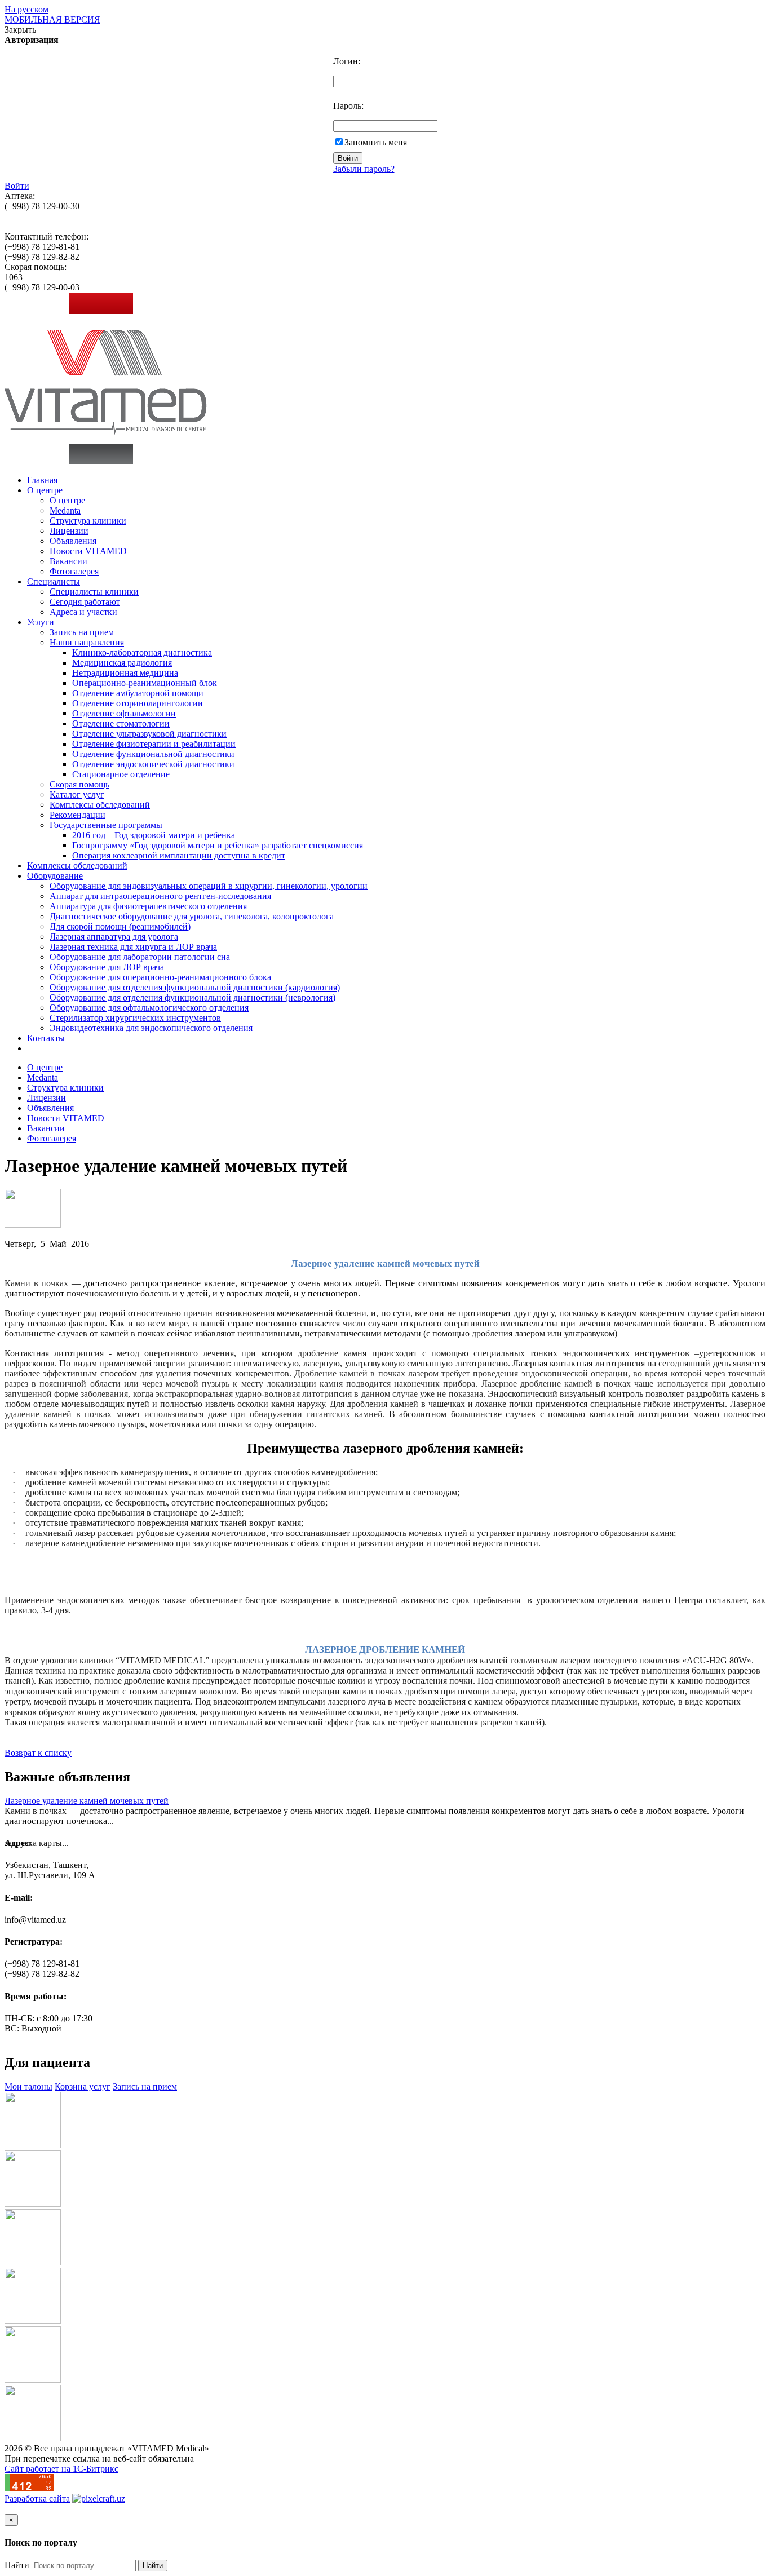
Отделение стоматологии (121, 723)
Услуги (41, 622)
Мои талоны (28, 2086)
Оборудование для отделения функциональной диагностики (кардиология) (195, 987)
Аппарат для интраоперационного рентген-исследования (160, 896)
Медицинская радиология (122, 663)
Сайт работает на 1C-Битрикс (61, 2469)
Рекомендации (78, 815)
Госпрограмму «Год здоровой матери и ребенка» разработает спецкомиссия (218, 845)
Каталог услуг (77, 795)
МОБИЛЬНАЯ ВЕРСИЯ (52, 19)
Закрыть (20, 30)
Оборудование (55, 876)
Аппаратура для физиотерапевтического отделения (148, 906)
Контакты (46, 1038)
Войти (17, 186)
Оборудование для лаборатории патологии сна (140, 957)
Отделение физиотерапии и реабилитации (154, 744)
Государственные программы (106, 825)
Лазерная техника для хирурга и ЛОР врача (133, 947)
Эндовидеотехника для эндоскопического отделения (151, 1028)
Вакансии (68, 561)
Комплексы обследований (100, 805)
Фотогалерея (74, 571)
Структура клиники (88, 521)
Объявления (73, 541)
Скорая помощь (79, 784)
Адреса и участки (83, 612)
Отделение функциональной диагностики (153, 754)
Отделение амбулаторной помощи (138, 693)
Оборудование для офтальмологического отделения (149, 1008)
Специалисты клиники (94, 592)
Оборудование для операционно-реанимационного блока (160, 977)
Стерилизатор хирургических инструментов (135, 1018)
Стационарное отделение (121, 774)
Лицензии (69, 531)
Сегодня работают (85, 602)
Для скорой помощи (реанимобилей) (120, 926)
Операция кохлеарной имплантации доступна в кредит (179, 855)
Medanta (65, 510)
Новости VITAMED (88, 551)
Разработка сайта (37, 2498)
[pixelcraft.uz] (99, 2498)
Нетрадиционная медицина (125, 673)
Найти (17, 2565)
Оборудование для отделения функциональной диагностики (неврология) (193, 997)
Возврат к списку (38, 1753)
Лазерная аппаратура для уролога (114, 937)
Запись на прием (82, 632)
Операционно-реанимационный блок (145, 683)
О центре (45, 490)
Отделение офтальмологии (124, 713)
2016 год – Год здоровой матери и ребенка (154, 835)
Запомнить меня (376, 142)
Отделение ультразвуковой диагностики (149, 734)
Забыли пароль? (364, 169)
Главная (42, 480)
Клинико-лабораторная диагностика (142, 652)
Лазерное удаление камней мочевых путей (87, 1801)
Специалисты (54, 581)
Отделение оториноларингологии (138, 703)
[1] (33, 1225)
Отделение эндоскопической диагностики (153, 764)
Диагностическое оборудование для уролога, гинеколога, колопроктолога (192, 916)
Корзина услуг (83, 2086)
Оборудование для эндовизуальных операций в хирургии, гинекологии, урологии (209, 886)
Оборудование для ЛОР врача (107, 967)
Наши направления (87, 642)
